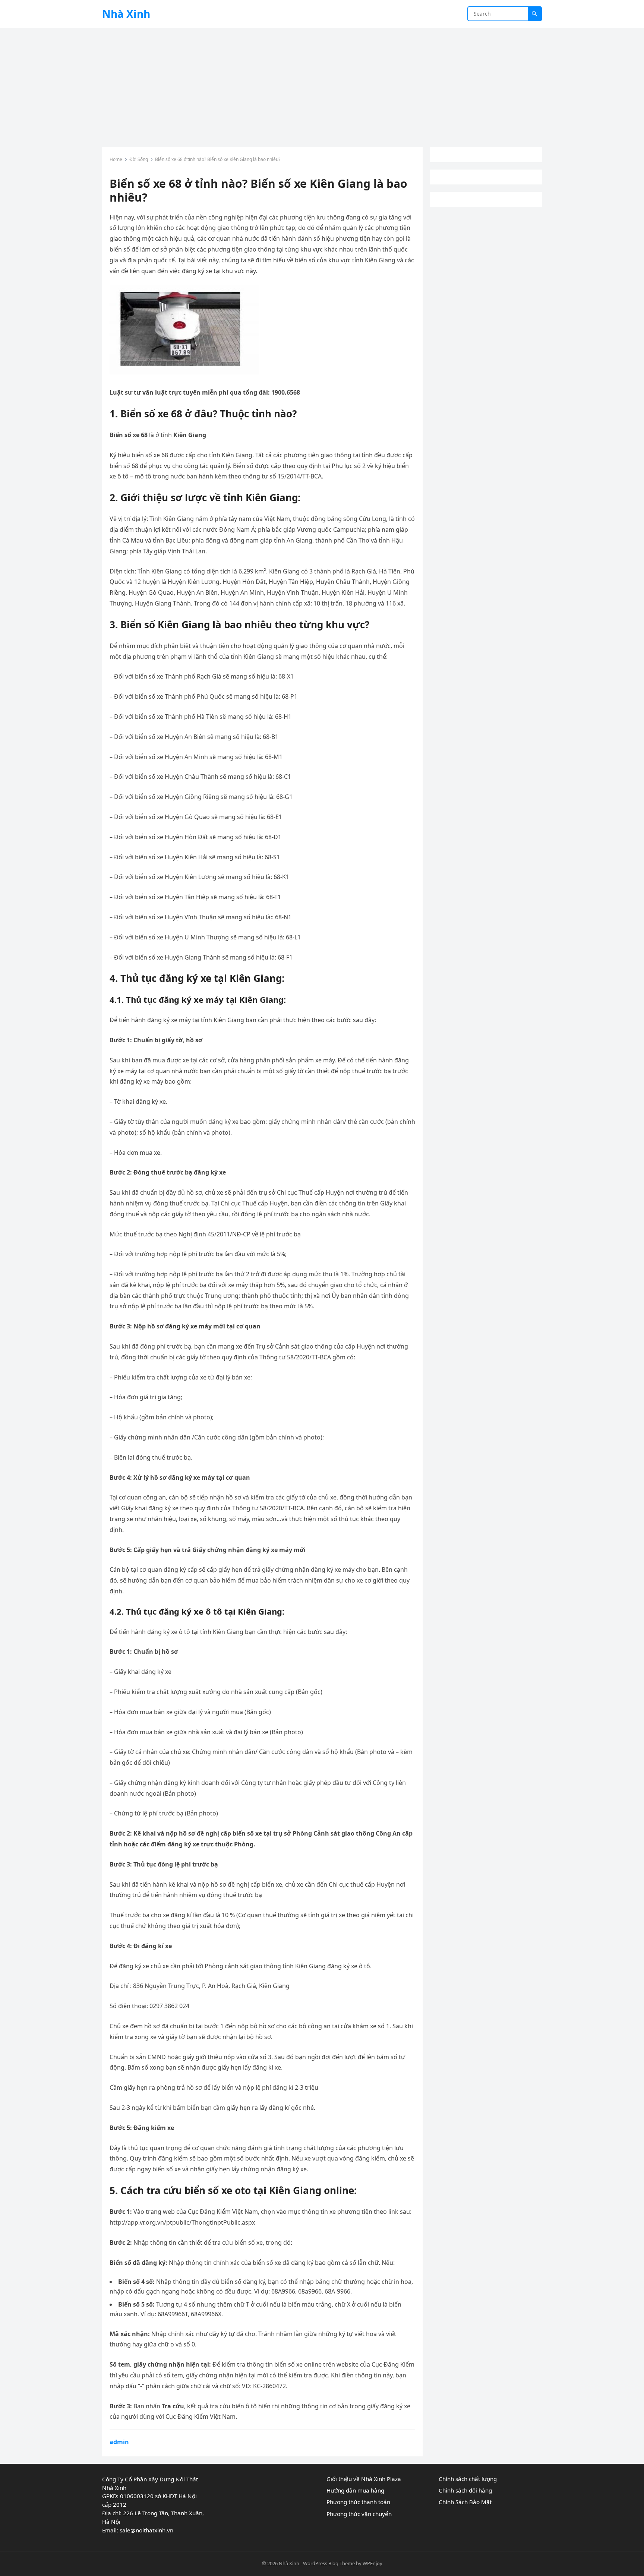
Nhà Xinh (126, 14)
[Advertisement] (322, 84)
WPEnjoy (372, 2563)
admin (119, 2442)
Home (116, 159)
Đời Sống (139, 159)
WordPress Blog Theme (329, 2563)
